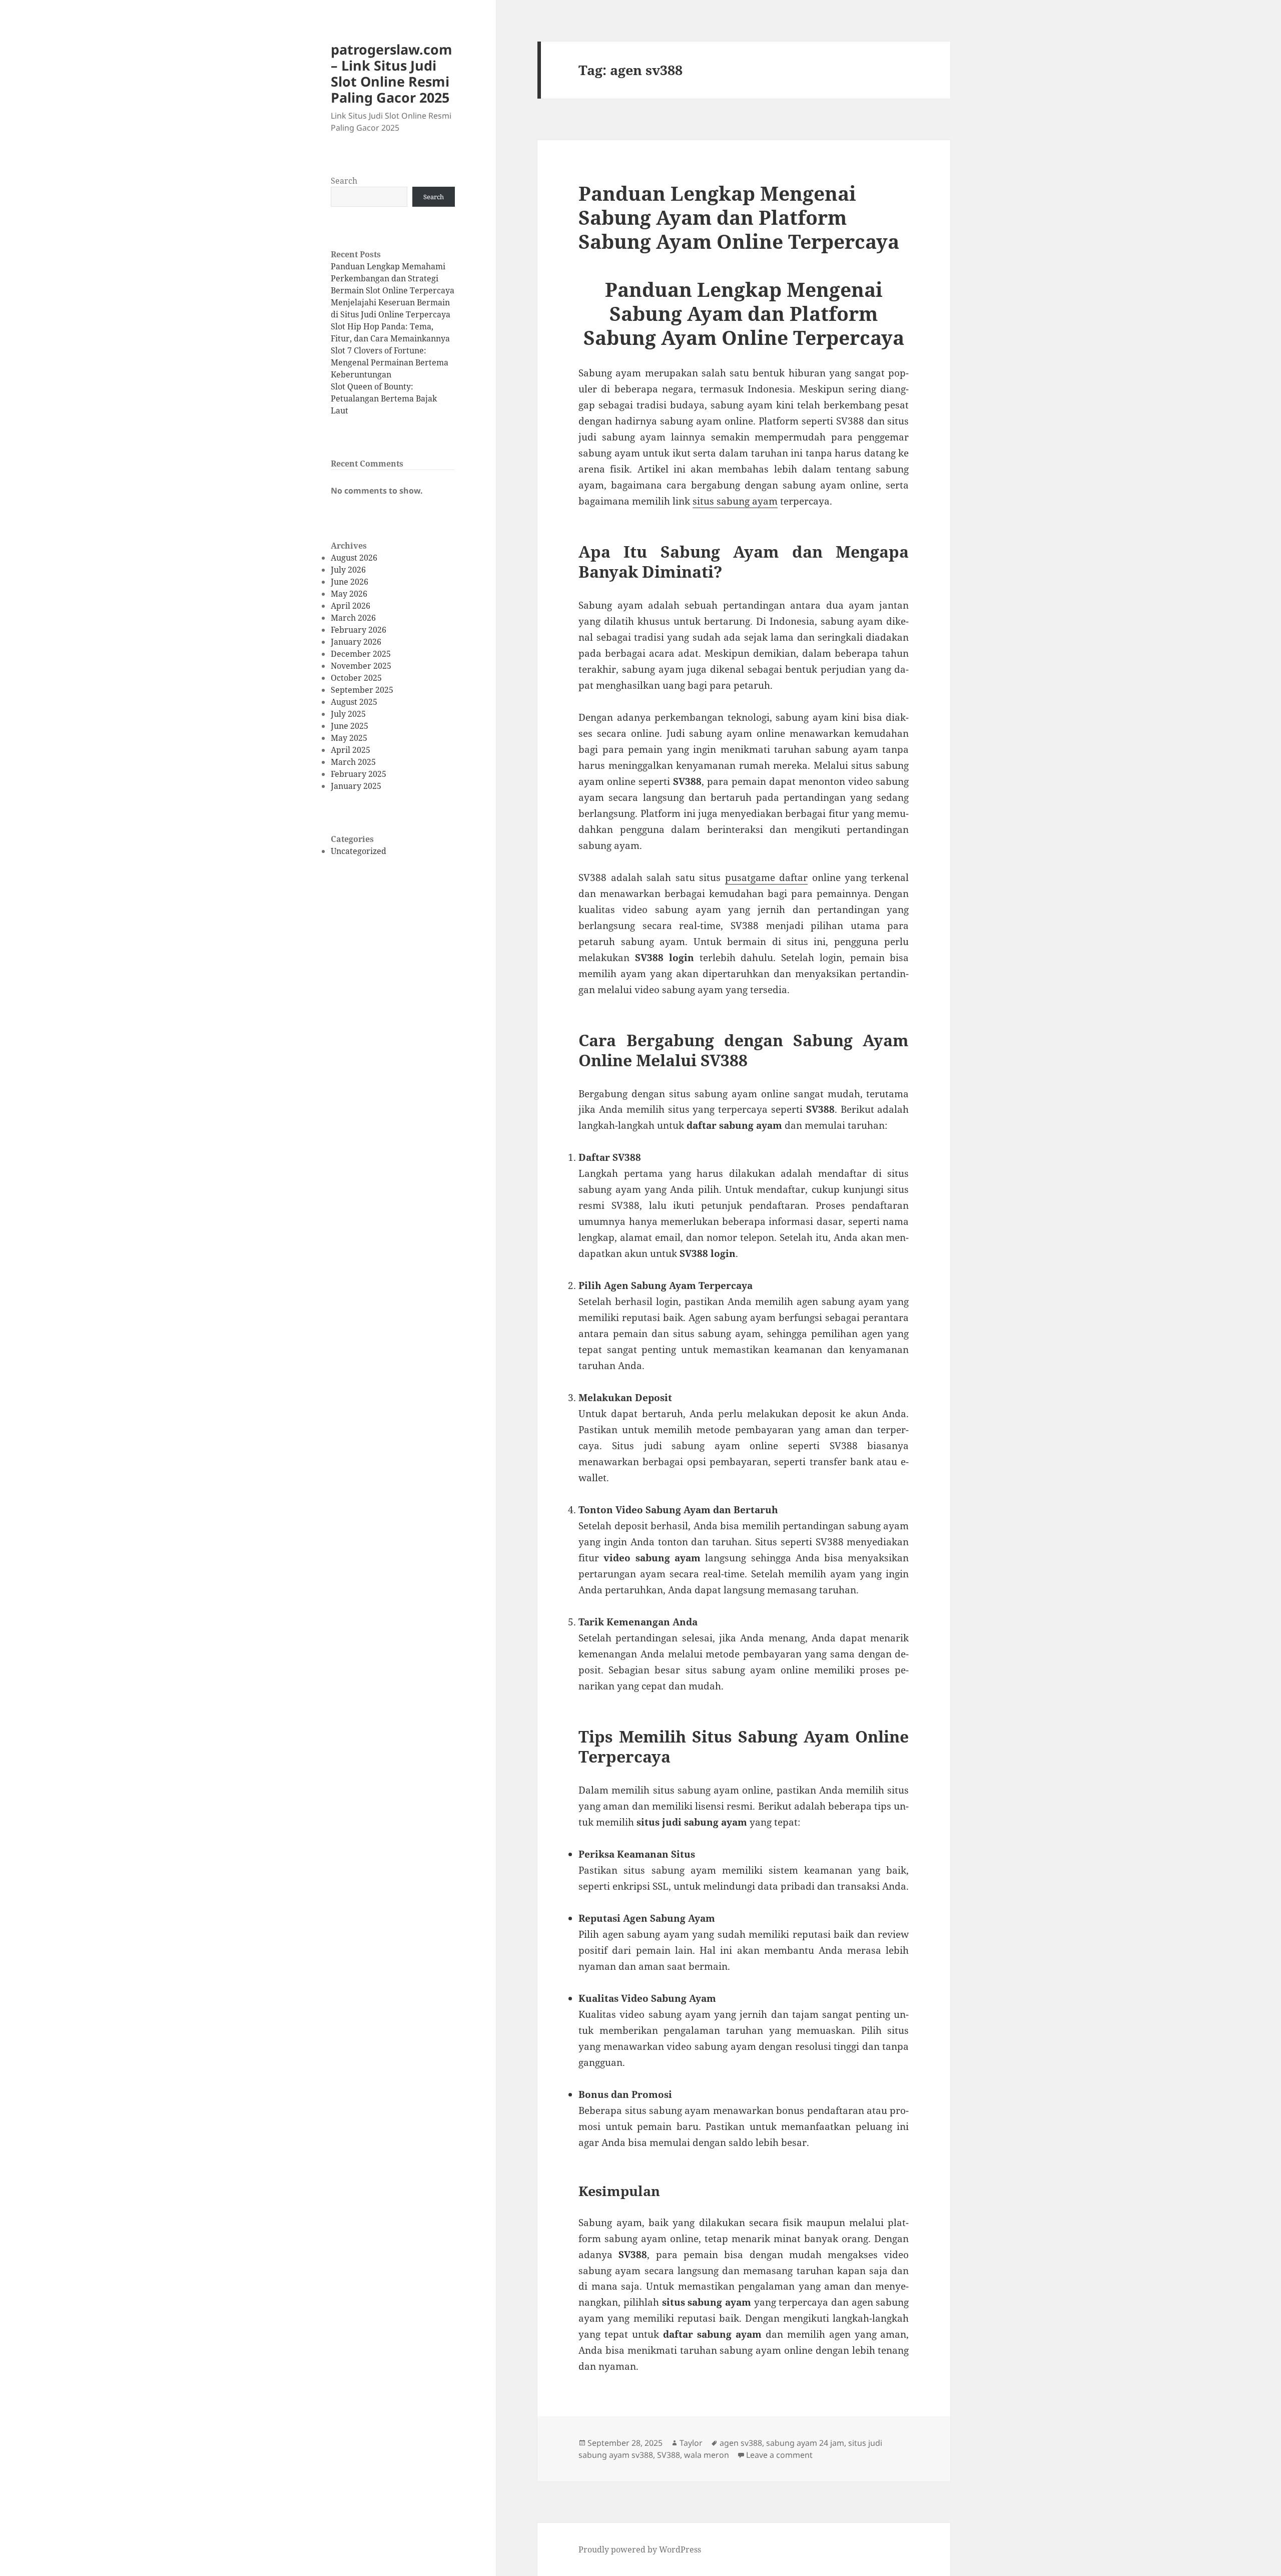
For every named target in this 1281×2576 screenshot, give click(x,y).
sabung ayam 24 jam (805, 2443)
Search (344, 181)
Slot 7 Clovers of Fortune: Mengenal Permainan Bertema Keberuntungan (390, 362)
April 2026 (351, 606)
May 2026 (349, 594)
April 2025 (351, 750)
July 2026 (348, 570)
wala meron (707, 2455)
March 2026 (353, 618)
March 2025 (353, 762)
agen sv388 (741, 2443)
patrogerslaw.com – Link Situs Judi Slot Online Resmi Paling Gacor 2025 (392, 73)
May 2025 (349, 738)
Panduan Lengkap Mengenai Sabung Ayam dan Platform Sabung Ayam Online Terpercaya (739, 217)
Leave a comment (779, 2455)
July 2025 (348, 714)
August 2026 (354, 558)
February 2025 (359, 774)
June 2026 (350, 582)
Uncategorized (359, 851)
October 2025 (356, 678)
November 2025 (361, 666)
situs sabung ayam (735, 501)
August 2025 (354, 702)
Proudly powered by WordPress (640, 2549)
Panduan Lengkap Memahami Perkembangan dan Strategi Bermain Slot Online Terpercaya (393, 278)
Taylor (691, 2443)
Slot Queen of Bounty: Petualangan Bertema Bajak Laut (384, 398)
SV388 (669, 2455)
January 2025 (356, 786)
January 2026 (356, 642)
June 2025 (350, 726)
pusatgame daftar (766, 878)
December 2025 (361, 654)
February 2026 (359, 630)
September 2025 (362, 690)
